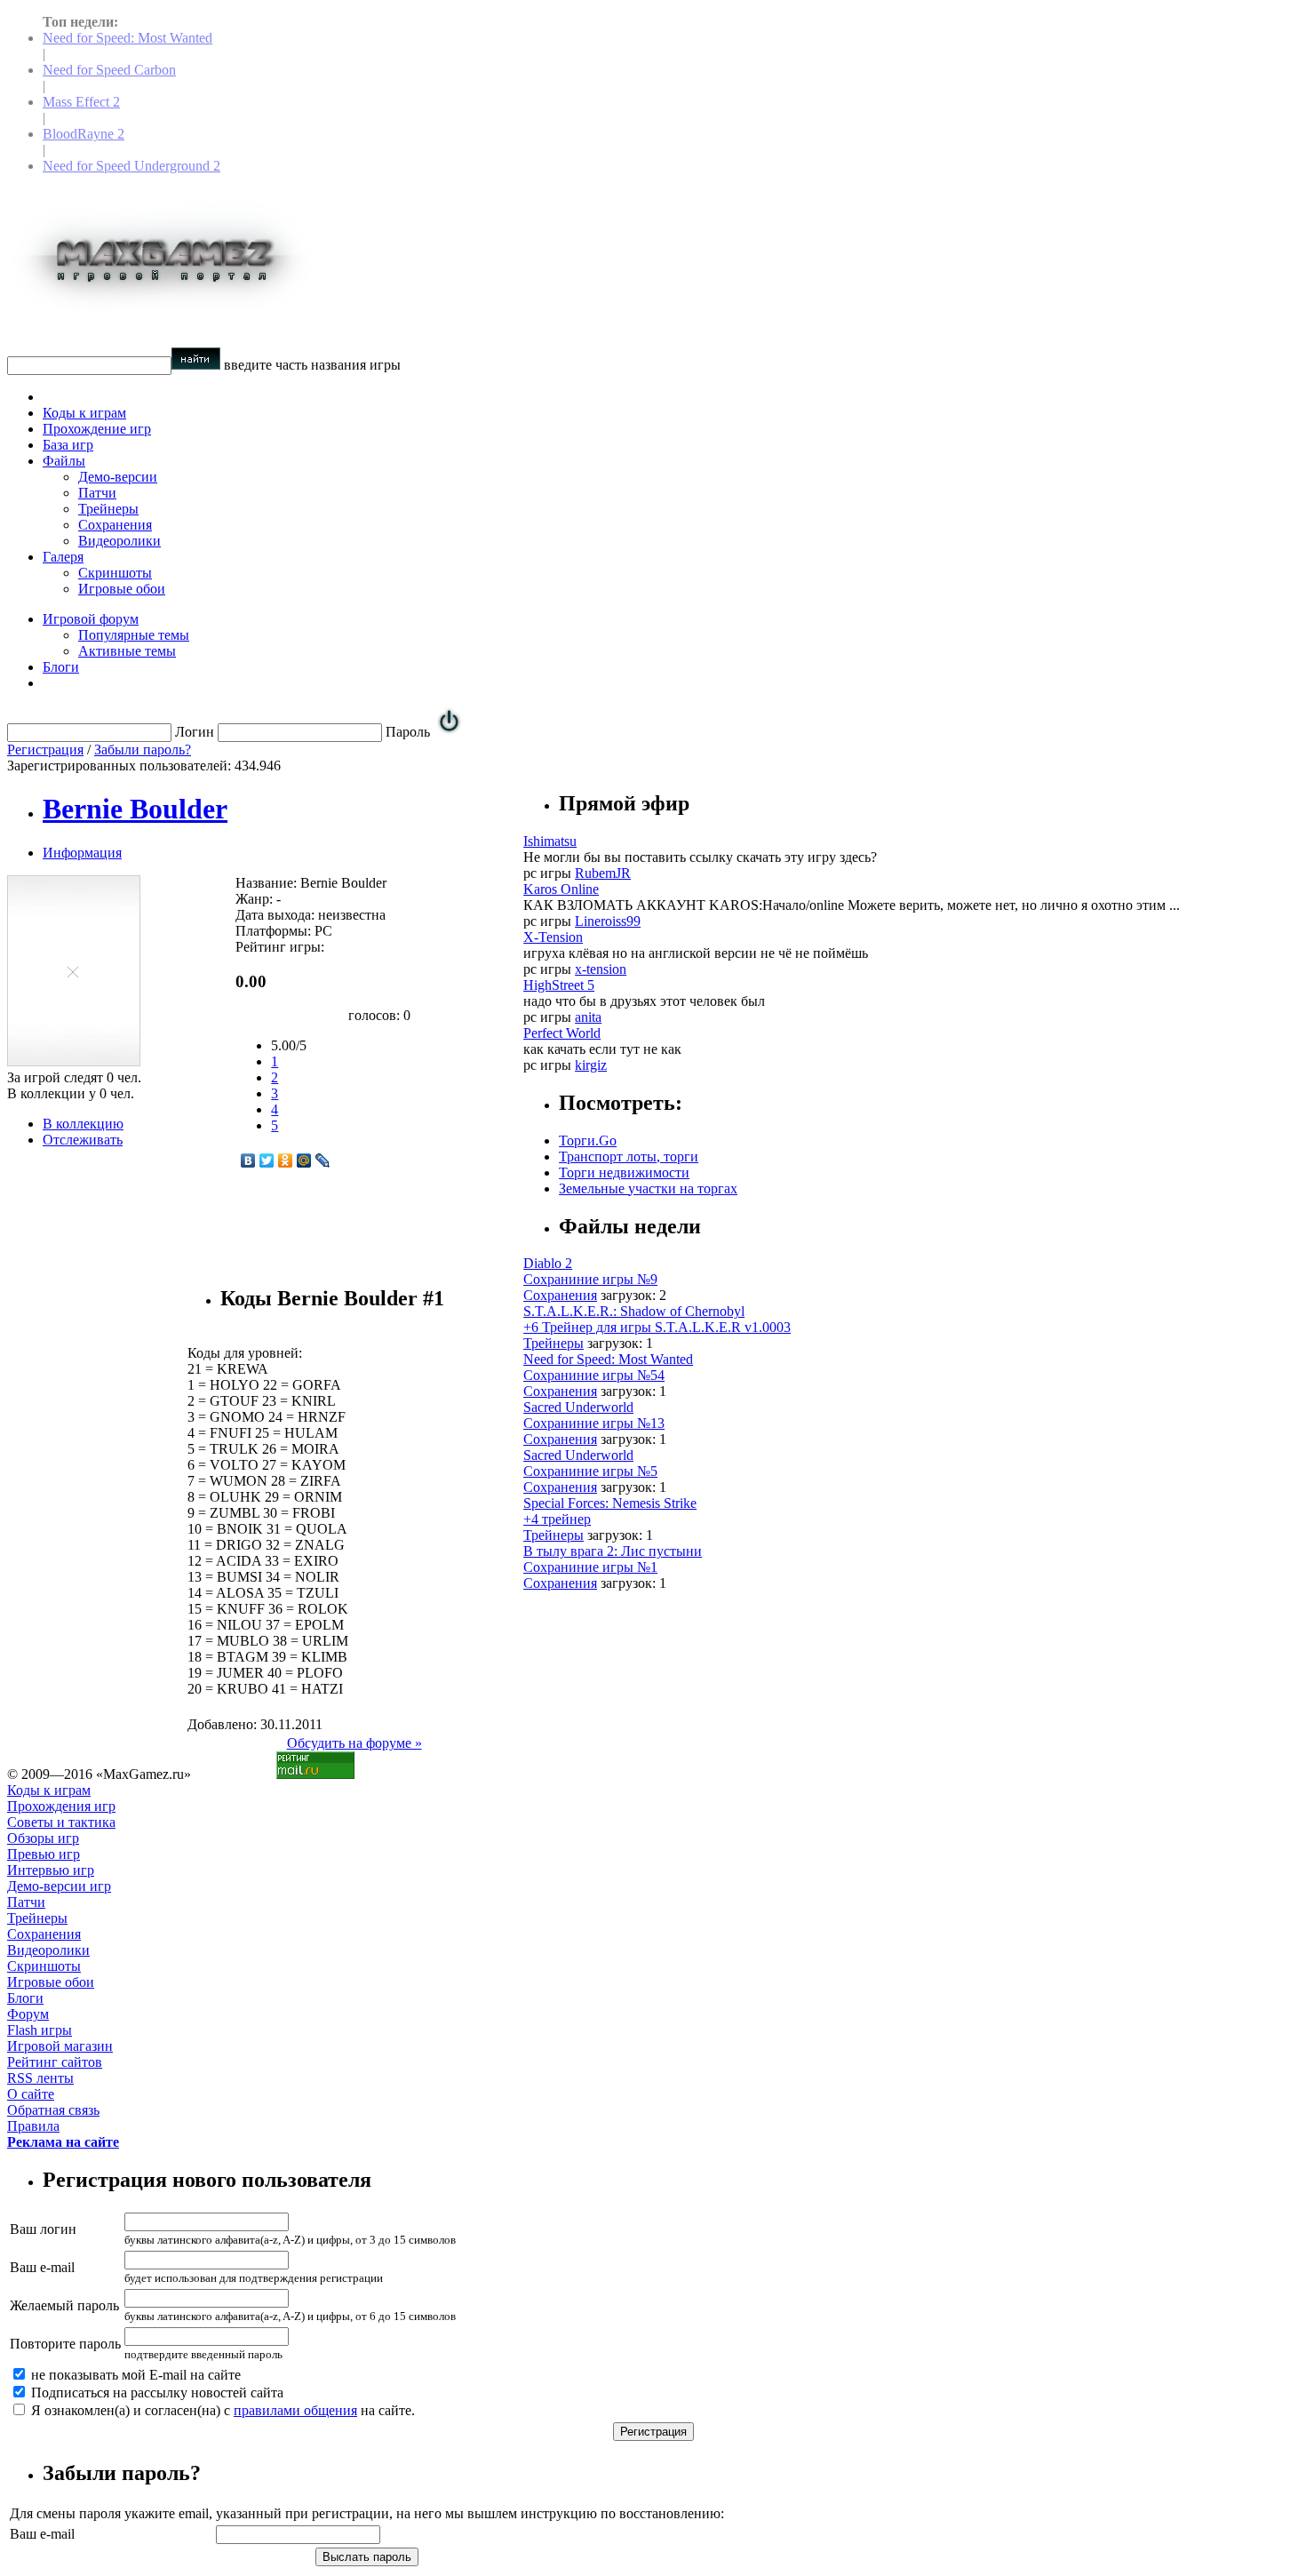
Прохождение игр (97, 429)
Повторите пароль (65, 2344)
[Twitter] (267, 1160)
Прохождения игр (61, 1806)
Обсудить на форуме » (354, 1743)
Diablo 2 (548, 1263)
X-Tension (553, 937)
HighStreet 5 (559, 985)
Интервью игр (51, 1870)
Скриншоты (115, 573)
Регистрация (45, 750)
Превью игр (44, 1854)
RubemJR (603, 873)
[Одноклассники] (286, 1160)
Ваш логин (43, 2229)
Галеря (63, 557)
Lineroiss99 (608, 921)
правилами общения (295, 2410)
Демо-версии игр (59, 1886)
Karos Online (561, 889)
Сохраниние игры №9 (590, 1279)
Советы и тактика (61, 1822)
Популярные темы (134, 635)
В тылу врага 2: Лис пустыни (613, 1551)
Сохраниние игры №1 (590, 1567)
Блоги (61, 667)
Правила (33, 2126)
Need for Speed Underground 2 (131, 166)
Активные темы (127, 651)
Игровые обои (122, 589)
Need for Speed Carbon (109, 70)
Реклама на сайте (63, 2142)
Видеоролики (119, 541)
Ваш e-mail (42, 2267)
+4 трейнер (557, 1519)
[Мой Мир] (304, 1160)
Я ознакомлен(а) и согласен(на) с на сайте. (221, 2410)
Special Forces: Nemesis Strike (610, 1503)
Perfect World (562, 1033)
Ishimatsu (550, 841)
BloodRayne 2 (84, 134)
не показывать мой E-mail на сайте (134, 2375)
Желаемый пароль (64, 2305)
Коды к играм (84, 413)
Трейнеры (108, 509)
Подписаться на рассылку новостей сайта (155, 2393)
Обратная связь (53, 2110)
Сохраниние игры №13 (594, 1423)
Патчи (97, 493)
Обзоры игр (43, 1838)
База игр (68, 445)
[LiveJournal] (323, 1160)
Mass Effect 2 (81, 102)
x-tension (601, 969)
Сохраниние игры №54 (594, 1375)
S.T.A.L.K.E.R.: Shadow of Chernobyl (634, 1311)
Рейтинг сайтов (55, 2062)
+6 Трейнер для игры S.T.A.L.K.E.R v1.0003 (657, 1327)
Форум (28, 2014)
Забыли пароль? (143, 750)
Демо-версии (118, 477)
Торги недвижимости (624, 1172)
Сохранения (115, 525)
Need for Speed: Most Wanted (127, 38)
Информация (82, 853)
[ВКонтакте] (248, 1160)
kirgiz (591, 1065)
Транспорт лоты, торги (629, 1156)
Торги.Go (588, 1140)
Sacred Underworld (578, 1407)
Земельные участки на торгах (648, 1188)
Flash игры (40, 2030)
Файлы (64, 461)
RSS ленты (40, 2078)
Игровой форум (91, 619)
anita (588, 1017)
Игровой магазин (60, 2046)
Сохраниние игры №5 (590, 1471)
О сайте (31, 2094)
